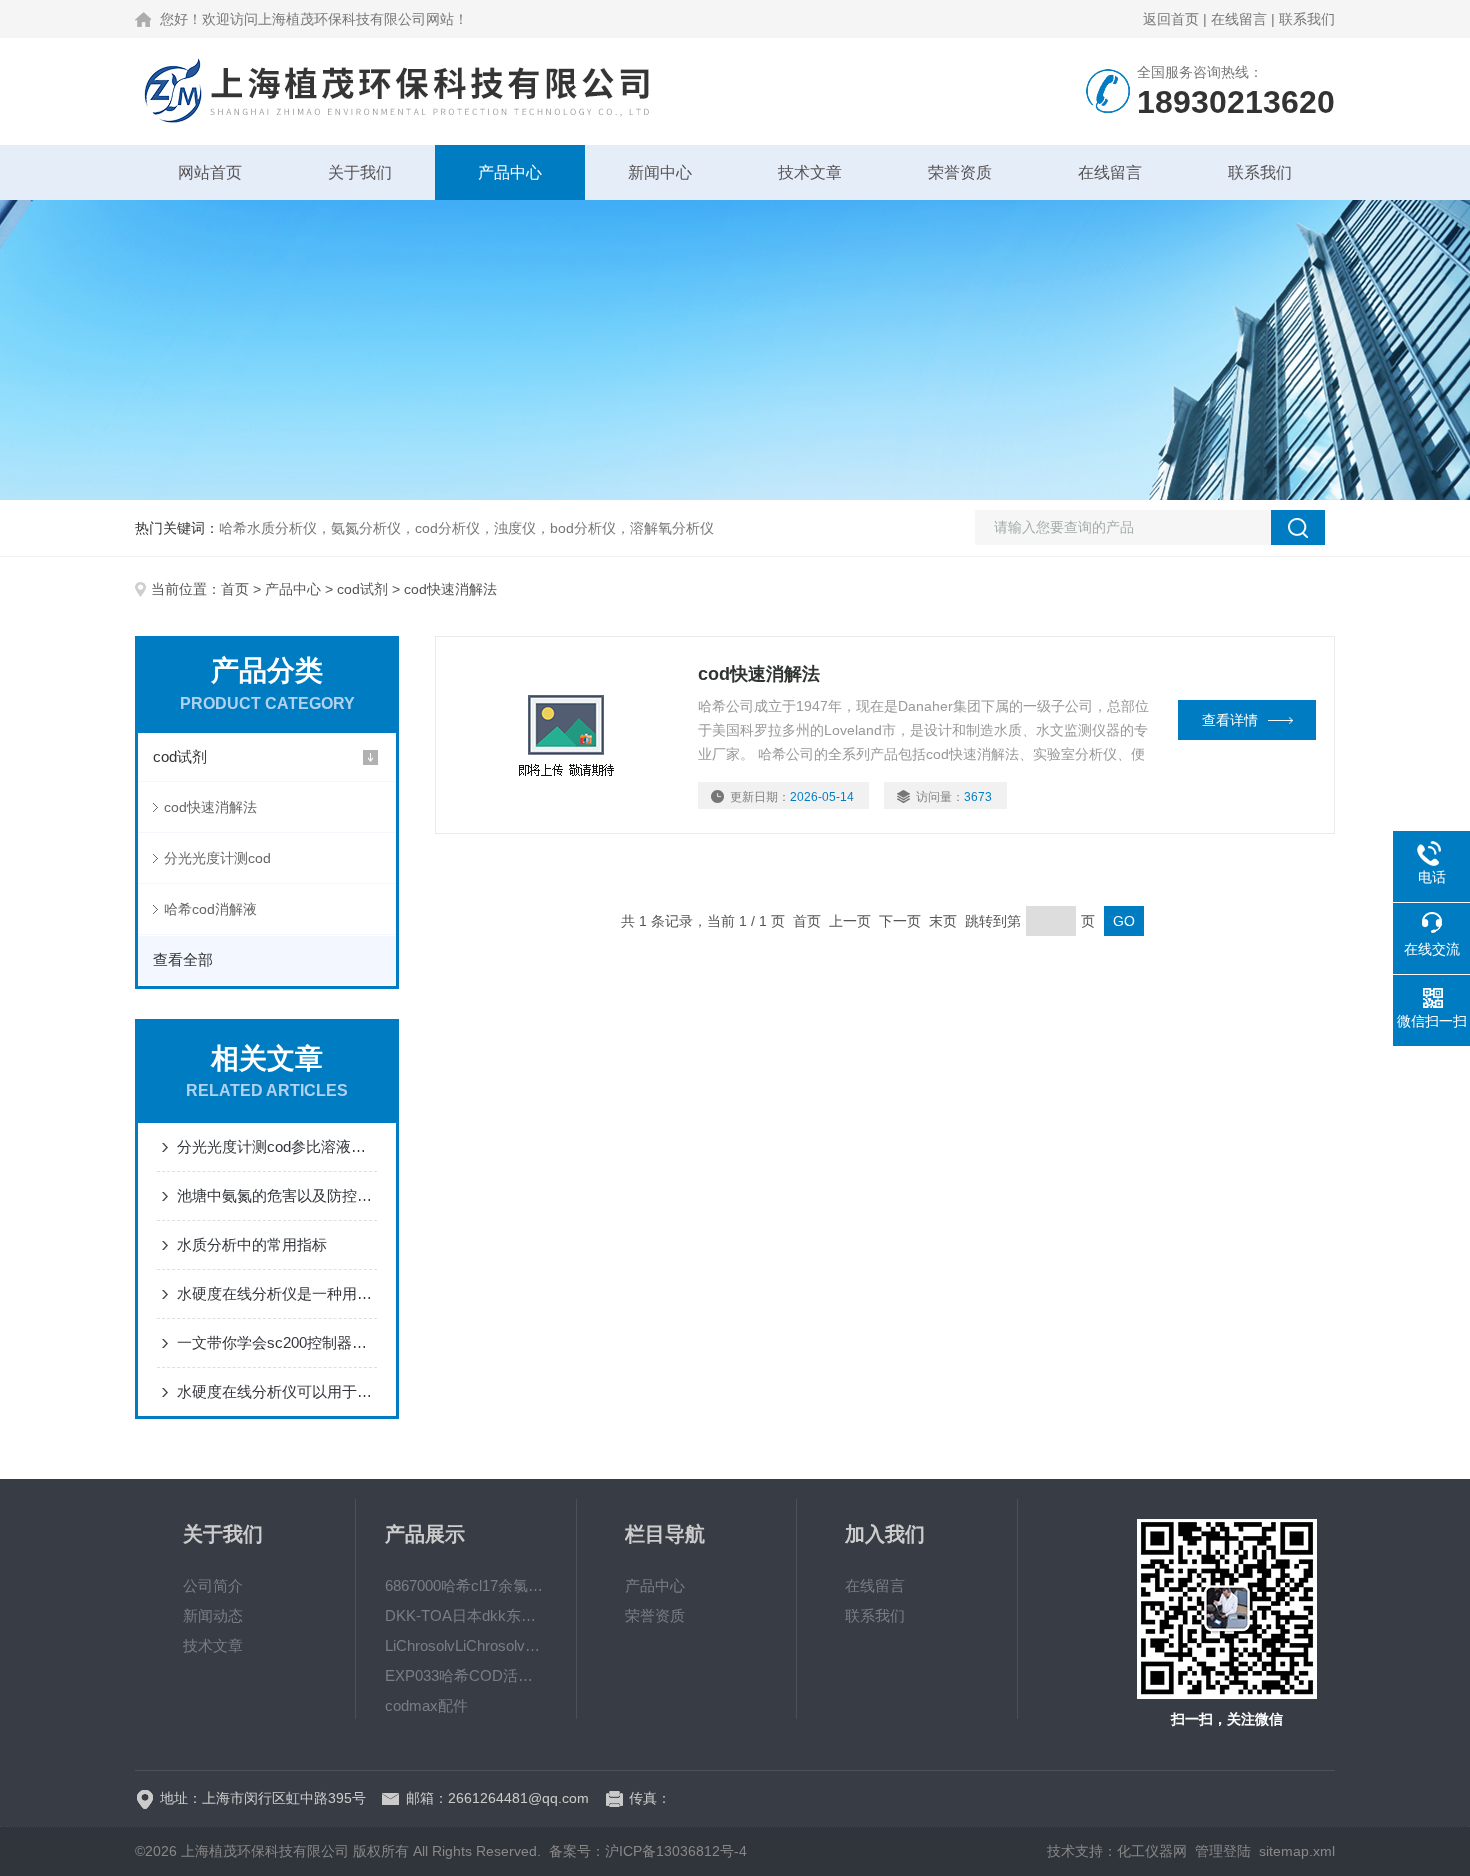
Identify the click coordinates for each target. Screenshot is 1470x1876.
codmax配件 (426, 1705)
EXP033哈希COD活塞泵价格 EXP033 (466, 1675)
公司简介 (213, 1585)
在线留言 (1239, 19)
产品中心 (510, 172)
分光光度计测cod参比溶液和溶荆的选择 (277, 1146)
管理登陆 (1223, 1851)
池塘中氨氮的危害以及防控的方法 (277, 1195)
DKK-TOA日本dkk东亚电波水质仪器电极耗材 (466, 1615)
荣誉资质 (960, 172)
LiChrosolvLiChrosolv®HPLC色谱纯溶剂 (466, 1645)
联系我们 (1307, 19)
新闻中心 (660, 172)
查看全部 (183, 959)
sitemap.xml (1297, 1851)
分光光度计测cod (217, 858)
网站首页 (210, 172)
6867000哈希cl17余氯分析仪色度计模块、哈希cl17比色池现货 (466, 1585)
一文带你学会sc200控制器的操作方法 (277, 1342)
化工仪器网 (1152, 1851)
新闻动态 (213, 1615)
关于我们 (360, 172)
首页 (235, 589)
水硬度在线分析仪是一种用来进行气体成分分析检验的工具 (277, 1293)
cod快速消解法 (210, 807)
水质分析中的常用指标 (252, 1244)
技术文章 (810, 172)
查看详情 (1230, 720)
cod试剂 (362, 589)
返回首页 (1171, 19)
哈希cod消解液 (210, 909)
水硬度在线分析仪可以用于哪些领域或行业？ (277, 1391)
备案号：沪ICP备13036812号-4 (648, 1851)
